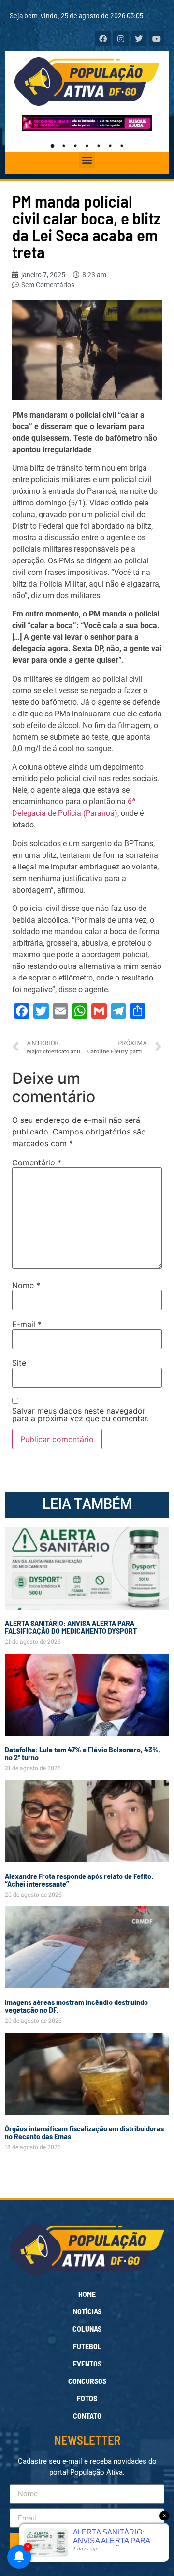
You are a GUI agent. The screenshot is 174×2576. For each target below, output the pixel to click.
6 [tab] (110, 146)
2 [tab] (64, 146)
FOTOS (87, 2398)
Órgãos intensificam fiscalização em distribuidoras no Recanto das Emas (84, 2132)
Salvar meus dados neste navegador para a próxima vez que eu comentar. (80, 1414)
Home (87, 2294)
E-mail (27, 1324)
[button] (87, 160)
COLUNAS (87, 2329)
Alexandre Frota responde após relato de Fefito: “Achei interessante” (79, 1880)
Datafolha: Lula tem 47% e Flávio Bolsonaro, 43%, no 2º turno (83, 1753)
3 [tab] (75, 146)
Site (19, 1363)
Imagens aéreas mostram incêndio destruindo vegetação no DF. (76, 2006)
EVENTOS (87, 2363)
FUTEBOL (87, 2346)
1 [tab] (52, 146)
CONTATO (87, 2415)
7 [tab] (122, 146)
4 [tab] (87, 146)
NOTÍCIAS (87, 2311)
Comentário (37, 1162)
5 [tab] (99, 146)
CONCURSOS (87, 2381)
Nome (26, 1285)
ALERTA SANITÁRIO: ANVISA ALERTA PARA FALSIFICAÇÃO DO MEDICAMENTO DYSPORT (71, 1627)
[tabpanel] (89, 123)
